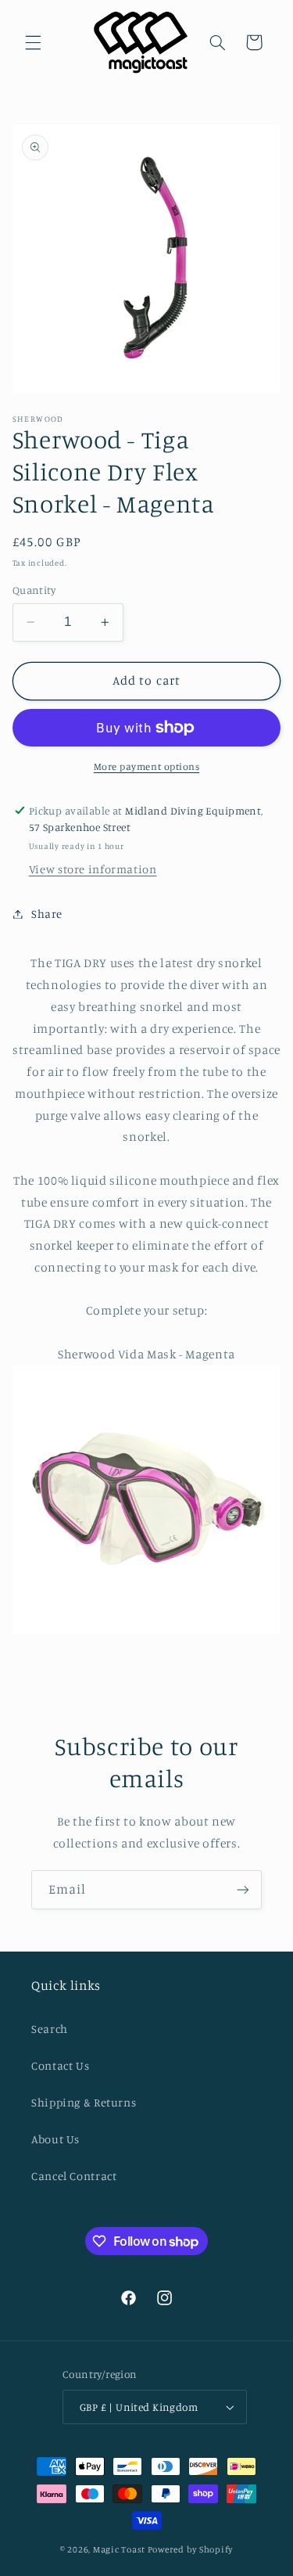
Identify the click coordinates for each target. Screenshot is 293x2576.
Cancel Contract (74, 2176)
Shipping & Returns (84, 2102)
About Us (55, 2139)
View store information (93, 869)
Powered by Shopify (190, 2549)
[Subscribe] (243, 1889)
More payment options (147, 766)
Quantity (34, 590)
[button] (33, 42)
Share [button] (47, 914)
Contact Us (60, 2065)
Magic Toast (119, 2549)
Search (50, 2029)
